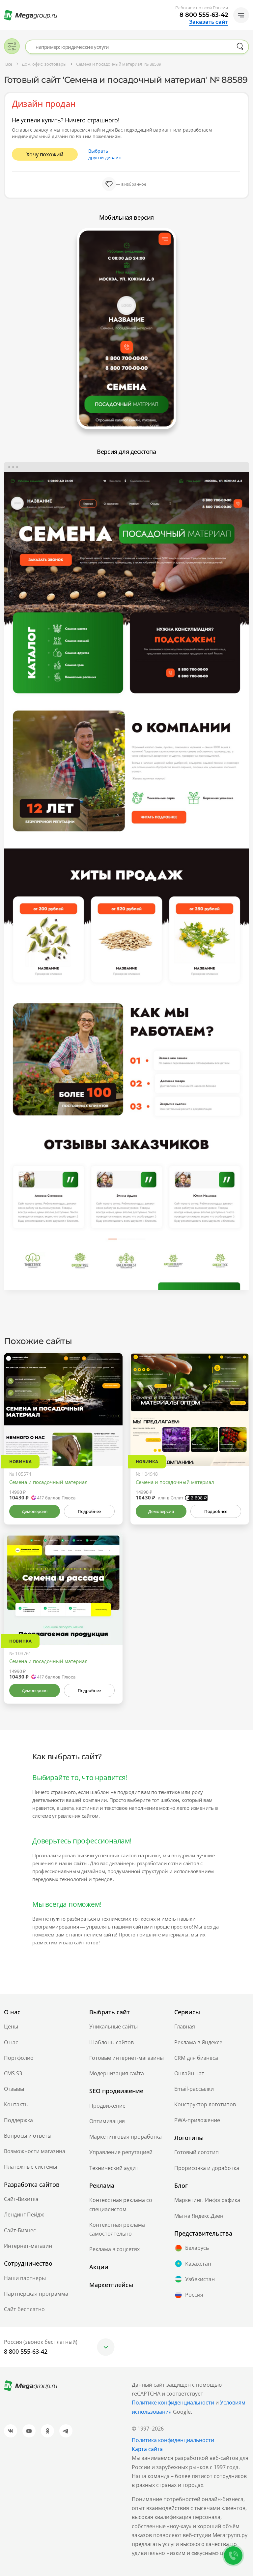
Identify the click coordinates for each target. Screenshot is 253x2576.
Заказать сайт (209, 22)
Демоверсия (34, 1511)
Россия (194, 2295)
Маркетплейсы (111, 2285)
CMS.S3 (13, 2073)
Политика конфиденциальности (173, 2440)
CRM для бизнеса (196, 2058)
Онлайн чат (189, 2073)
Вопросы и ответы (28, 2136)
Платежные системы (30, 2167)
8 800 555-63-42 (204, 15)
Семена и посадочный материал (48, 1482)
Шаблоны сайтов (112, 2042)
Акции (99, 2267)
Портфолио (19, 2058)
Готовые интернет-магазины (126, 2058)
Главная (185, 2026)
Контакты (16, 2104)
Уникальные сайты (113, 2026)
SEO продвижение (116, 2091)
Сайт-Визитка (21, 2199)
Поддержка (18, 2120)
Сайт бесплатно (24, 2309)
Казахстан (198, 2264)
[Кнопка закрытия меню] (248, 5)
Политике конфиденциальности (173, 2403)
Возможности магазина (35, 2151)
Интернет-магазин (28, 2246)
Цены (11, 2026)
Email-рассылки (194, 2089)
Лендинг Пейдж (24, 2215)
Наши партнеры (25, 2278)
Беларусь (197, 2248)
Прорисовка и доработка (207, 2168)
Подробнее (89, 1511)
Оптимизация (107, 2121)
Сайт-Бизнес (20, 2230)
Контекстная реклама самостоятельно (117, 2229)
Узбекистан (200, 2279)
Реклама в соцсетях (114, 2249)
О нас (11, 2042)
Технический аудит (114, 2168)
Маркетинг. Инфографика (207, 2200)
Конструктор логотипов (205, 2104)
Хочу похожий (45, 154)
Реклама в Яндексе (198, 2042)
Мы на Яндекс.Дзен (199, 2216)
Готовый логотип (197, 2152)
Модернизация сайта (117, 2073)
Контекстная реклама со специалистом (121, 2204)
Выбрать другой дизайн (105, 154)
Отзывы (14, 2089)
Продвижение (107, 2106)
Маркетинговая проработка (126, 2137)
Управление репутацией (121, 2152)
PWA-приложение (197, 2120)
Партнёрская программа (36, 2294)
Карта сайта (147, 2449)
